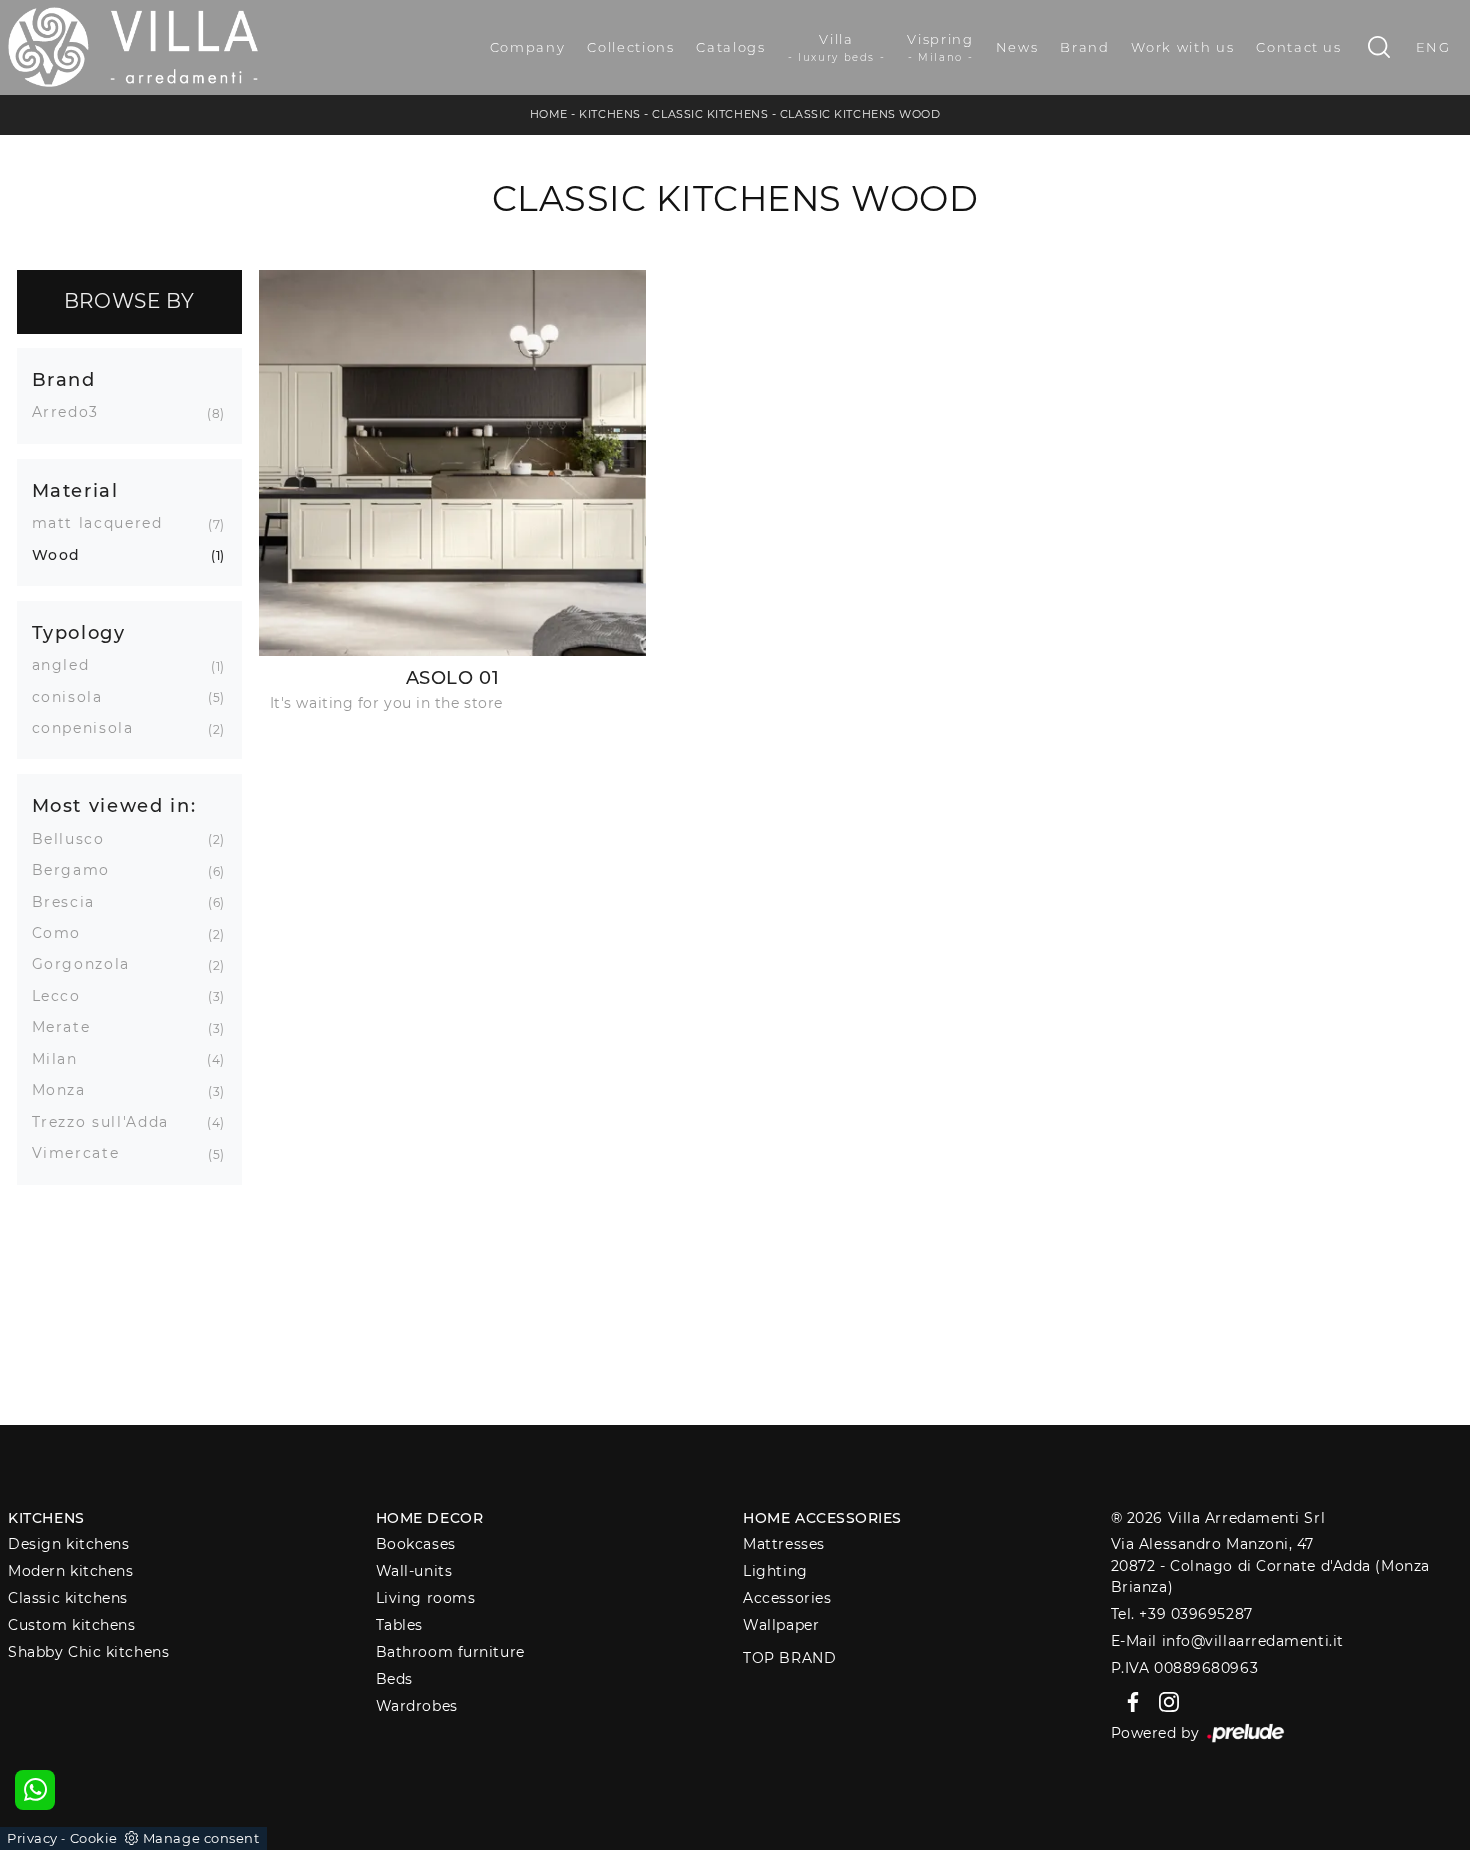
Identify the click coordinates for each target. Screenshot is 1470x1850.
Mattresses (784, 1544)
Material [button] (75, 490)
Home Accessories (822, 1518)
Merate (69, 1027)
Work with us (1182, 47)
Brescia (71, 902)
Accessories (787, 1598)
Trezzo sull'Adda (108, 1122)
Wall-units (414, 1571)
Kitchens (609, 114)
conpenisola (90, 728)
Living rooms (426, 1598)
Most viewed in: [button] (114, 805)
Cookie (94, 1838)
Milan (62, 1059)
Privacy (32, 1838)
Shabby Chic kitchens (88, 1652)
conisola (75, 697)
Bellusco (76, 839)
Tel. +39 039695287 (1182, 1614)
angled (68, 665)
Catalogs (730, 47)
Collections (630, 47)
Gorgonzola (89, 964)
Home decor (430, 1518)
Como (64, 933)
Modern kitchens (70, 1571)
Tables (399, 1625)
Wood (64, 555)
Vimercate (83, 1153)
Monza (66, 1090)
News (1017, 47)
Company (528, 47)
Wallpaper (781, 1625)
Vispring (940, 47)
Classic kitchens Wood (860, 114)
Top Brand (789, 1658)
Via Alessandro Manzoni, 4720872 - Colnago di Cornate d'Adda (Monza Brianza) (1270, 1565)
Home (549, 114)
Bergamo (79, 870)
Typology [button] (79, 632)
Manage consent (201, 1838)
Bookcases (416, 1544)
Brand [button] (64, 379)
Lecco (64, 996)
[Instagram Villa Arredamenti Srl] (1163, 1701)
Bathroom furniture (450, 1652)
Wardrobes (417, 1706)
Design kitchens (68, 1544)
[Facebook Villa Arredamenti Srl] (1129, 1701)
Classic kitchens (710, 114)
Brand (1084, 47)
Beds (394, 1679)
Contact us (1299, 47)
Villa (837, 47)
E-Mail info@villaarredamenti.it (1227, 1641)
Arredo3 (73, 412)
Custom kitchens (71, 1625)
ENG (1433, 47)
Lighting (775, 1571)
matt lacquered (105, 523)
